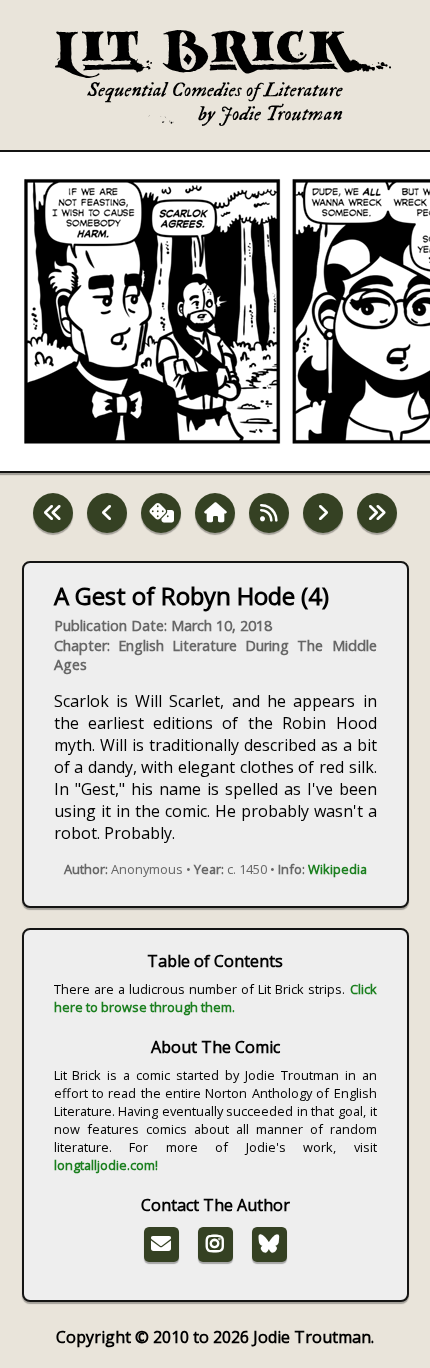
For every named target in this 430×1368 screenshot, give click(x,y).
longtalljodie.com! (106, 1165)
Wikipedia (337, 869)
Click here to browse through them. (215, 998)
